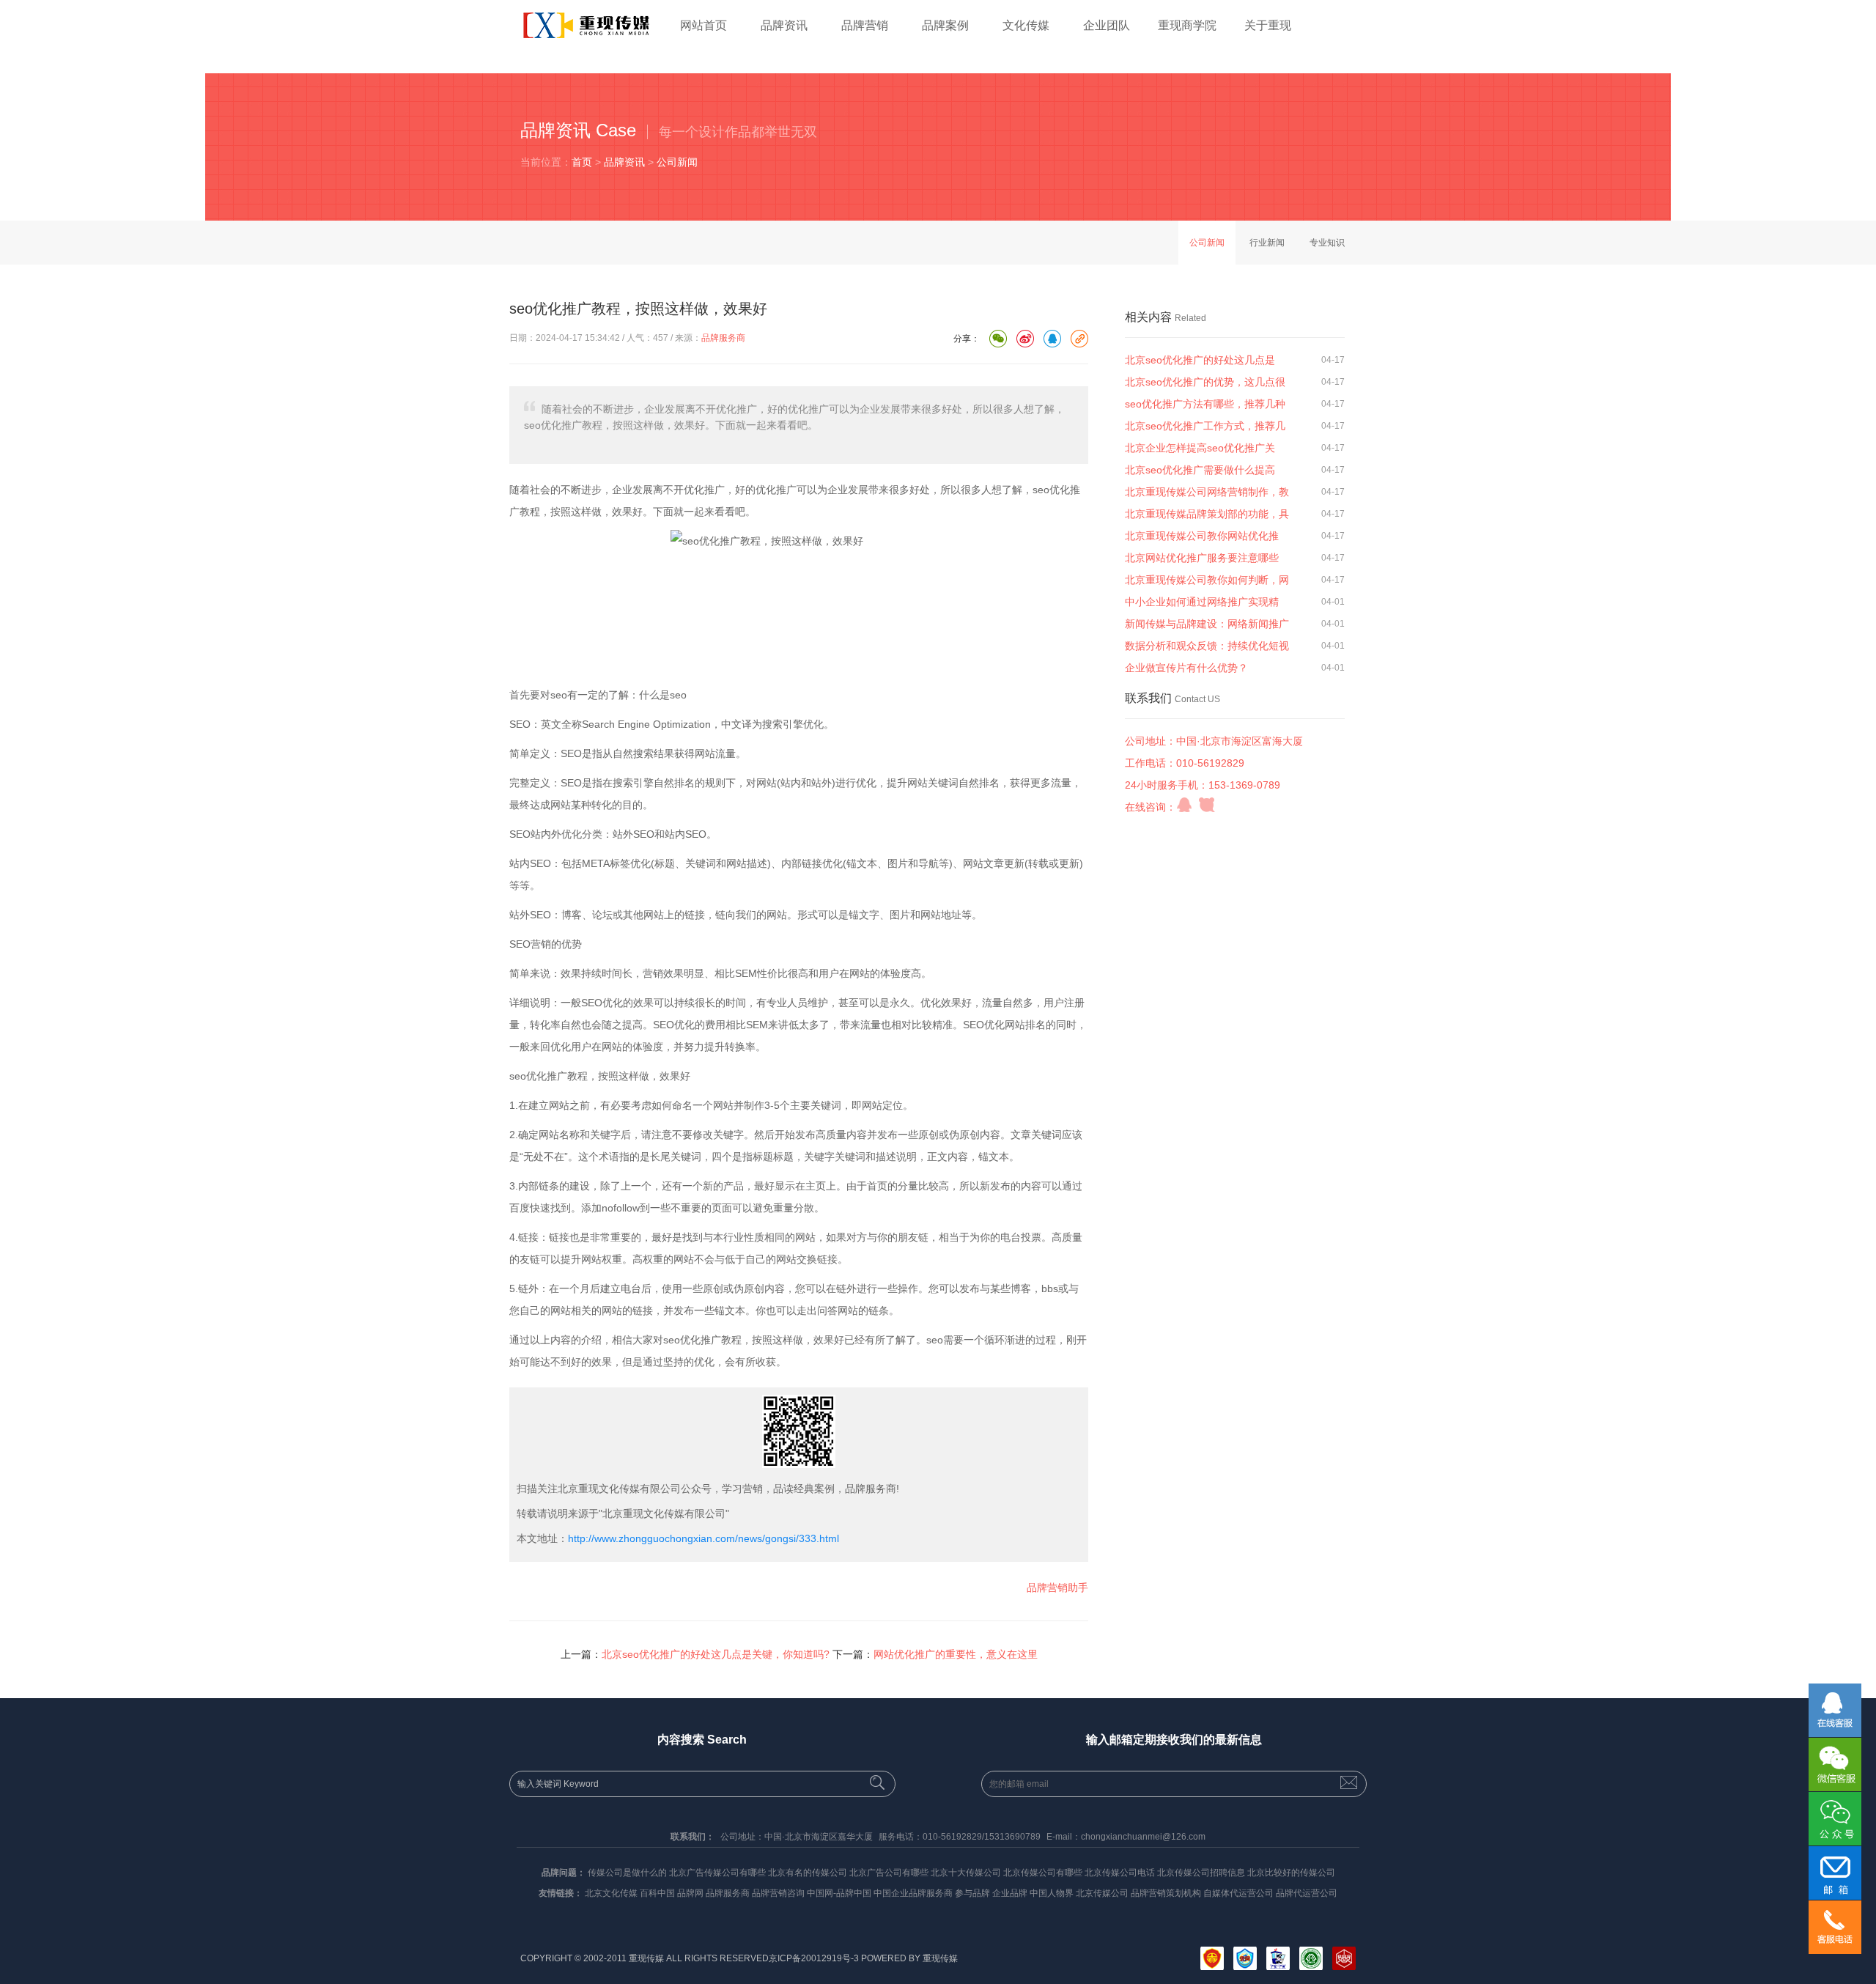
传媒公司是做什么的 (627, 1873)
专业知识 (1327, 243)
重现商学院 (1187, 25)
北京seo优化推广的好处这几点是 (1200, 360)
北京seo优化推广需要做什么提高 (1200, 470)
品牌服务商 (723, 338)
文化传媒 (1026, 25)
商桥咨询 (1207, 805)
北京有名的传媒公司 (808, 1873)
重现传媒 (940, 1958)
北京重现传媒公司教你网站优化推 (1202, 536)
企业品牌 (1010, 1893)
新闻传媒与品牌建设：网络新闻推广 (1207, 624)
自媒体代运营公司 (1238, 1893)
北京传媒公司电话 (1120, 1873)
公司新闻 (677, 162)
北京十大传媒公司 (966, 1873)
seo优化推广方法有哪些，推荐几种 (1205, 404)
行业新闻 (1267, 243)
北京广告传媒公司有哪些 (717, 1873)
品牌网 (690, 1893)
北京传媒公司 (1102, 1893)
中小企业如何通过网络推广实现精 (1202, 602)
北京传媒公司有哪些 (1043, 1873)
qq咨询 (1184, 805)
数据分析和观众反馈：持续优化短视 (1207, 646)
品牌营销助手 (1057, 1587)
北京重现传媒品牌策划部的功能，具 (1207, 514)
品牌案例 (945, 25)
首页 (582, 162)
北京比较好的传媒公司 (1291, 1873)
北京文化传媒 (611, 1893)
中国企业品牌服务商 (913, 1893)
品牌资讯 (784, 25)
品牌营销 (865, 25)
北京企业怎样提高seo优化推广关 (1200, 448)
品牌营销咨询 (778, 1893)
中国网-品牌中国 (839, 1893)
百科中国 (657, 1893)
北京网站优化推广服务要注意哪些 (1202, 558)
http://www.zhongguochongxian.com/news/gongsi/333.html (703, 1538)
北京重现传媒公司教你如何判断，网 (1207, 580)
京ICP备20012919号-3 (814, 1958)
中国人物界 (1052, 1893)
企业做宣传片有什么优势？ (1186, 668)
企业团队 (1107, 25)
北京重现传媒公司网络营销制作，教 (1207, 492)
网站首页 (703, 25)
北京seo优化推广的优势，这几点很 (1205, 382)
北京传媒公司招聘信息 (1201, 1873)
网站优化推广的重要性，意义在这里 (956, 1654)
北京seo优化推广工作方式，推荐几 (1205, 426)
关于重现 (1268, 25)
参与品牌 (972, 1893)
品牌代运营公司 (1307, 1893)
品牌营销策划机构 (1166, 1893)
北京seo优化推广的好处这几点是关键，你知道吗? (716, 1654)
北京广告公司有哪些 (889, 1873)
